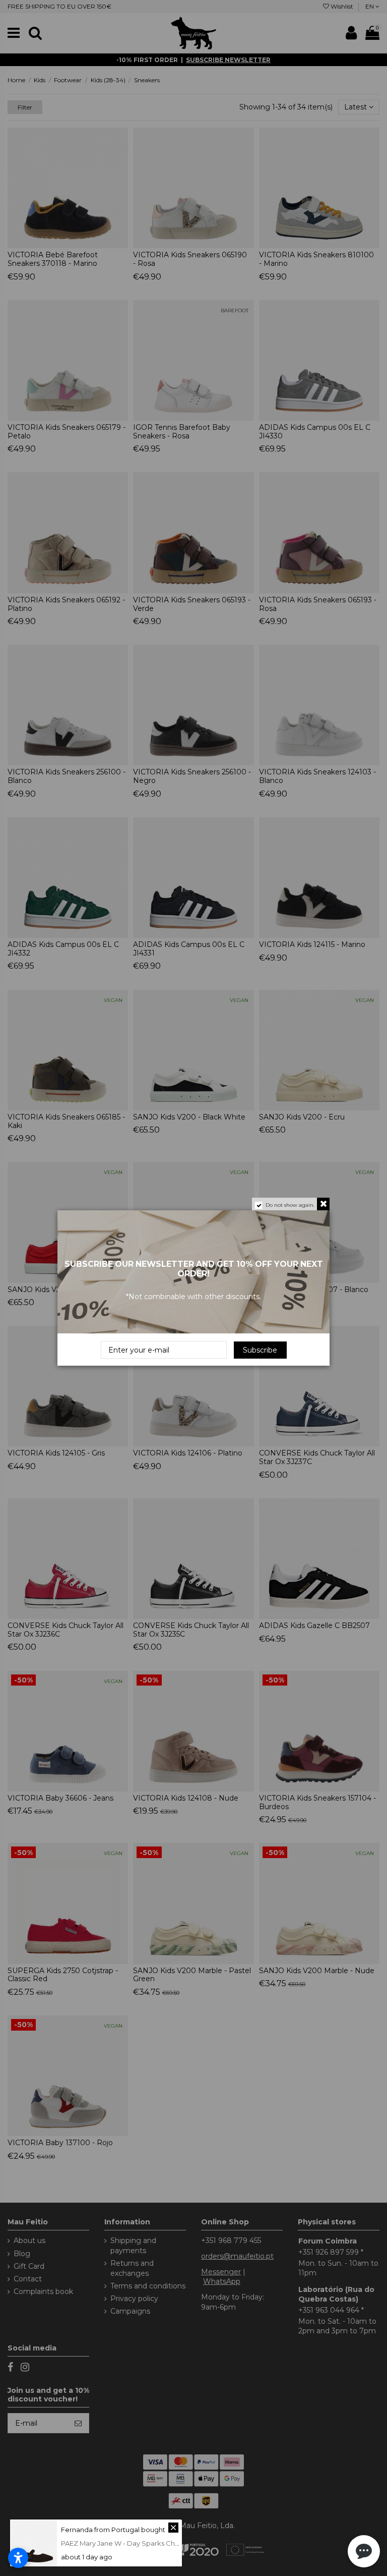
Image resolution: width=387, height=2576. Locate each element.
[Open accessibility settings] (18, 2558)
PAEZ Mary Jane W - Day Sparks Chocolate (131, 2543)
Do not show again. (290, 1205)
